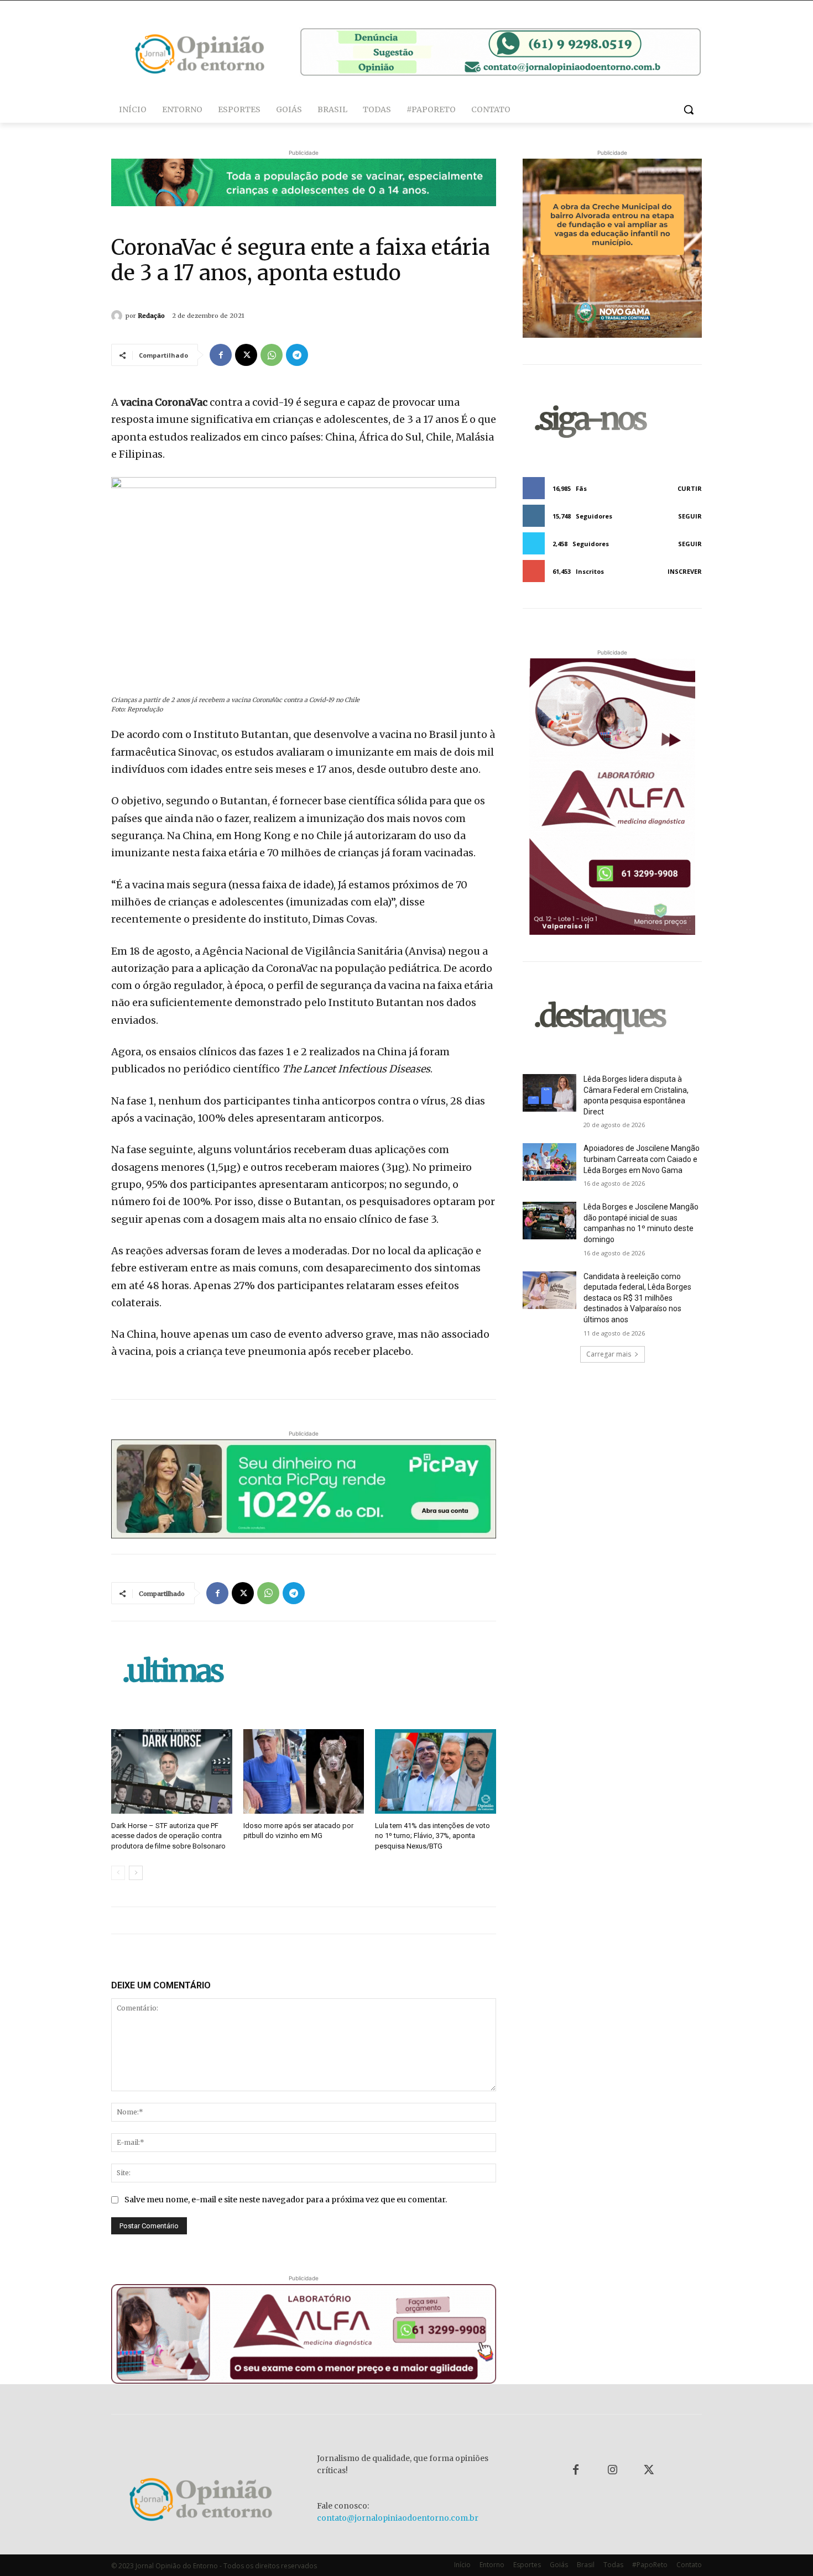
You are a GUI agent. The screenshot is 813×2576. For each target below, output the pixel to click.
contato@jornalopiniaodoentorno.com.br (398, 2518)
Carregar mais (609, 1354)
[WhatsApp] (272, 355)
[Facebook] (221, 355)
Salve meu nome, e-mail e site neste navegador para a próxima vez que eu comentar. (286, 2200)
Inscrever (685, 571)
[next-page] (136, 1873)
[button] (689, 109)
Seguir (690, 516)
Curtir (690, 488)
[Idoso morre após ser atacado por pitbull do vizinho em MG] (304, 1771)
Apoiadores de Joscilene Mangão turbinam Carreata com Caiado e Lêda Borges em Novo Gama (642, 1159)
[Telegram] (297, 355)
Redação (151, 316)
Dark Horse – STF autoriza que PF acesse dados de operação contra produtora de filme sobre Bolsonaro (168, 1836)
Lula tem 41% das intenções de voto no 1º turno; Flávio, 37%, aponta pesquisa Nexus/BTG (432, 1836)
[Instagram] (612, 2470)
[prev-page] (118, 1873)
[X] (246, 355)
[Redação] (118, 316)
